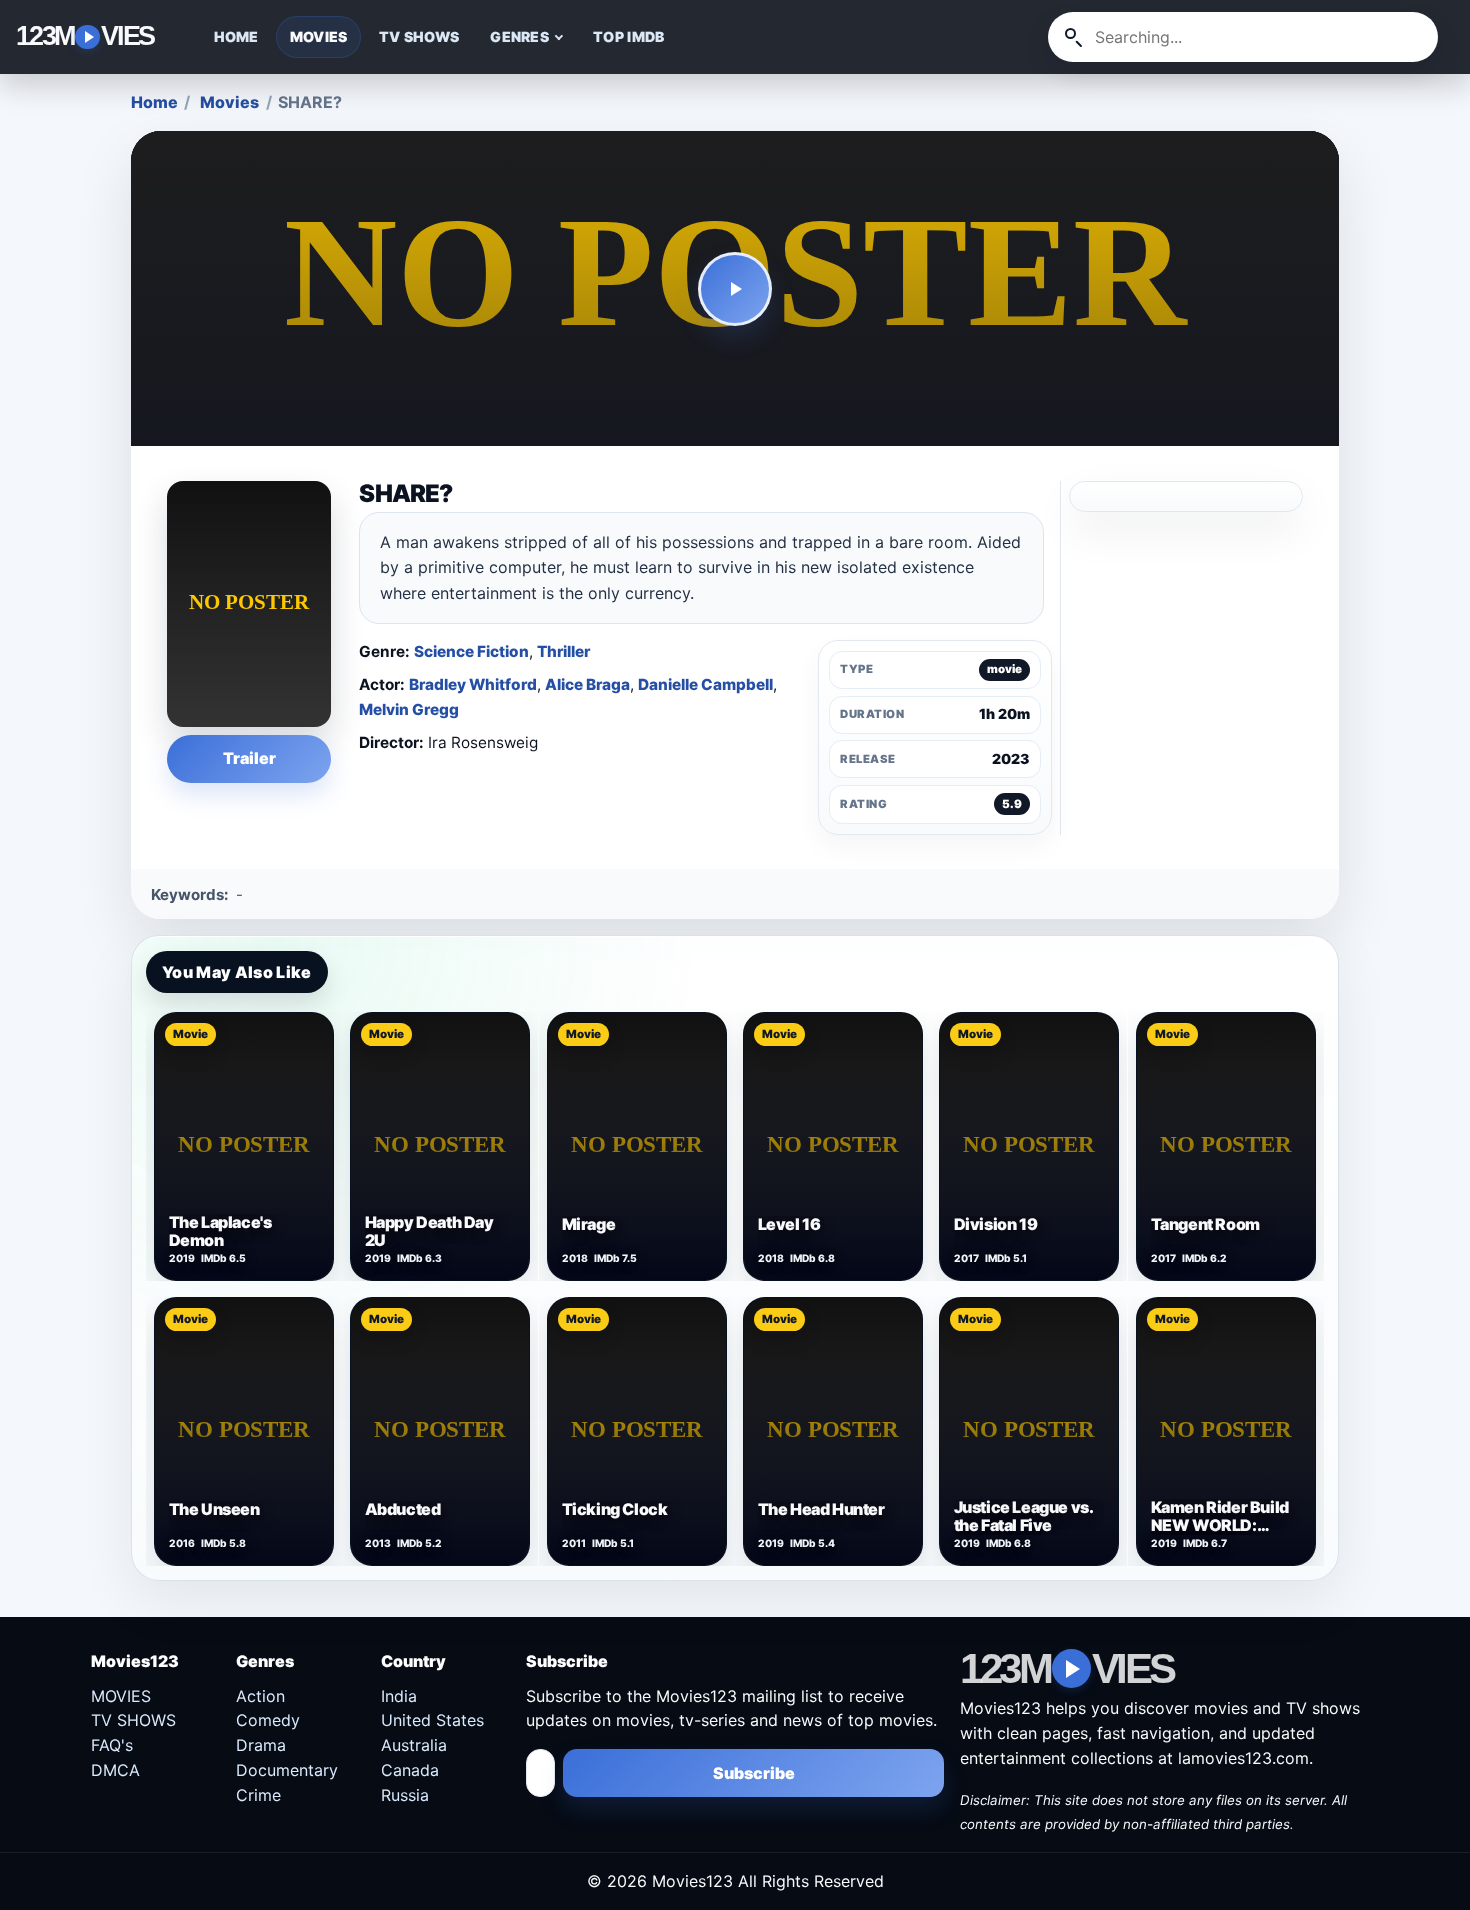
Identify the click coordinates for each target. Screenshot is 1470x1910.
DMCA (115, 1770)
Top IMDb (628, 36)
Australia (414, 1745)
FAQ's (112, 1745)
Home (154, 102)
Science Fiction (471, 651)
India (399, 1696)
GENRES (519, 36)
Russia (405, 1795)
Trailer (249, 758)
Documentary (287, 1770)
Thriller (563, 651)
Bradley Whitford (473, 684)
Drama (261, 1745)
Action (260, 1696)
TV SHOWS (419, 36)
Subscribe (754, 1773)
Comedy (268, 1720)
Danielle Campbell (705, 684)
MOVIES (319, 36)
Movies (229, 102)
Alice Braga (587, 684)
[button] (735, 289)
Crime (258, 1795)
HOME (236, 36)
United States (432, 1720)
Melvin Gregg (409, 709)
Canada (410, 1770)
